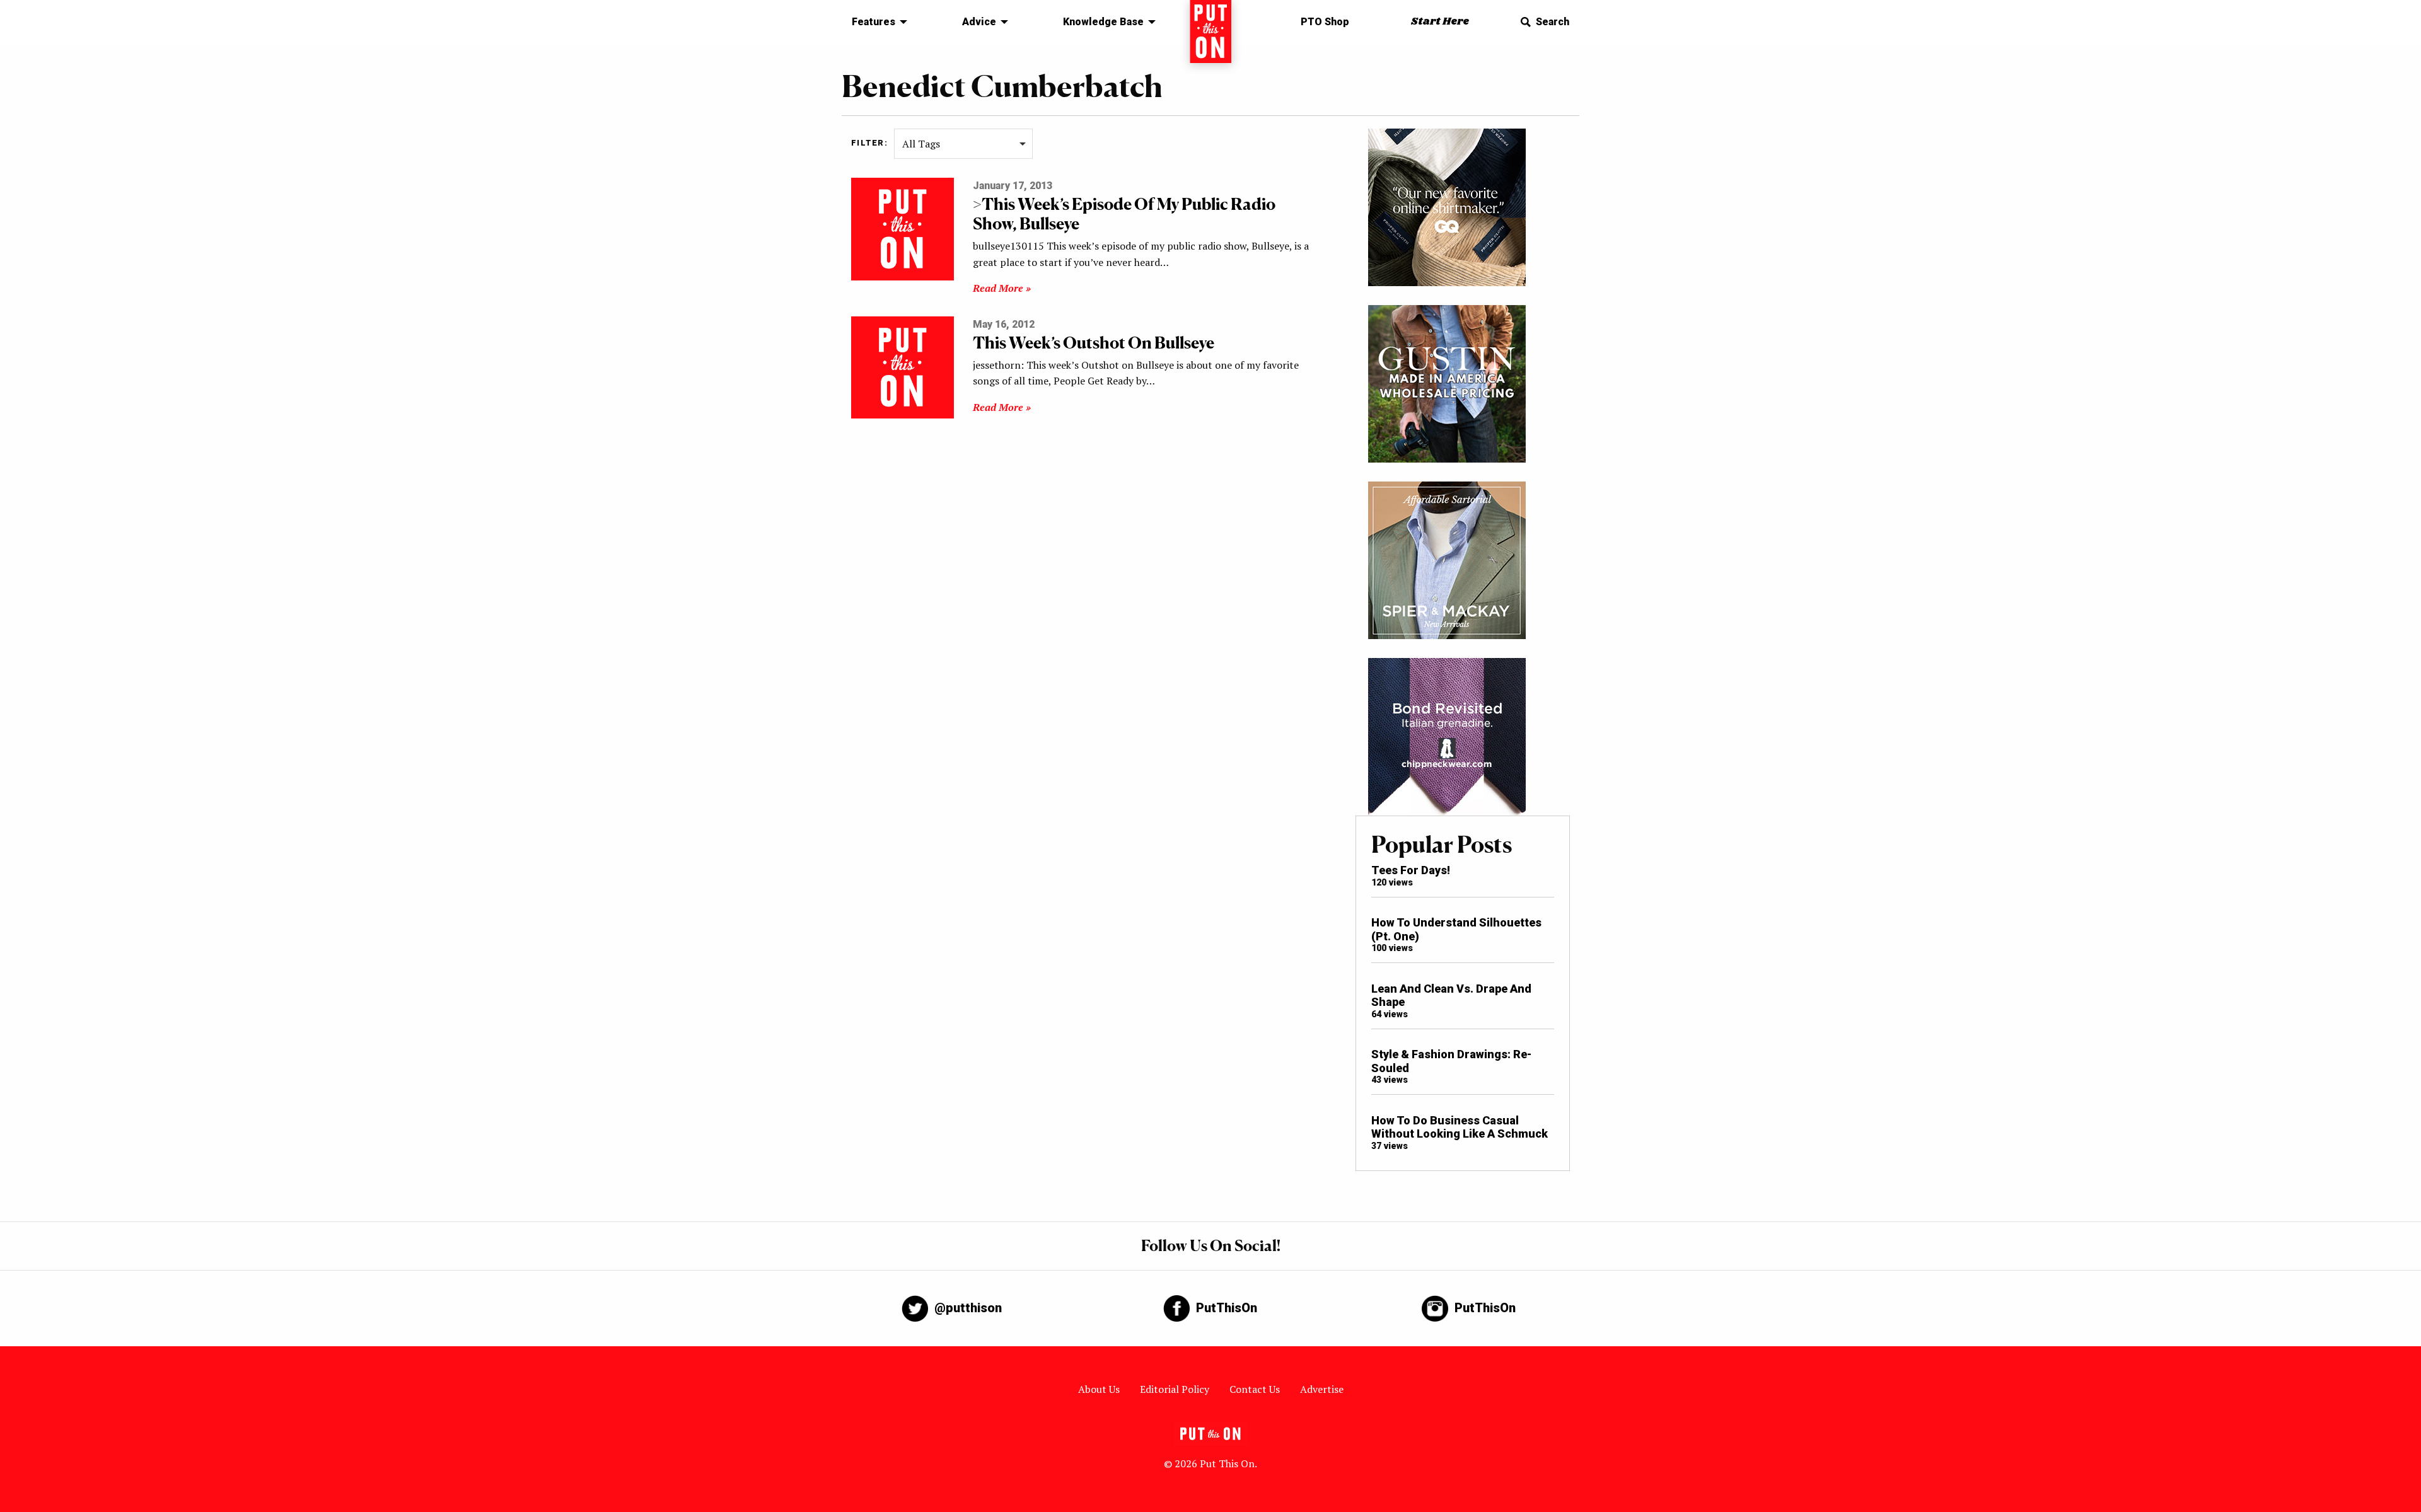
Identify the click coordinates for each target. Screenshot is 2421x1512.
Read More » (1002, 288)
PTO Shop (1325, 22)
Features (874, 22)
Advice (979, 22)
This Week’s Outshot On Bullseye (1094, 343)
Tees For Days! (1411, 870)
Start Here (1440, 22)
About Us (1099, 1389)
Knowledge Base (1103, 22)
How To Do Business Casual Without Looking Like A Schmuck (1460, 1127)
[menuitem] (876, 22)
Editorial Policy (1175, 1389)
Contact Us (1255, 1389)
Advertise (1322, 1389)
